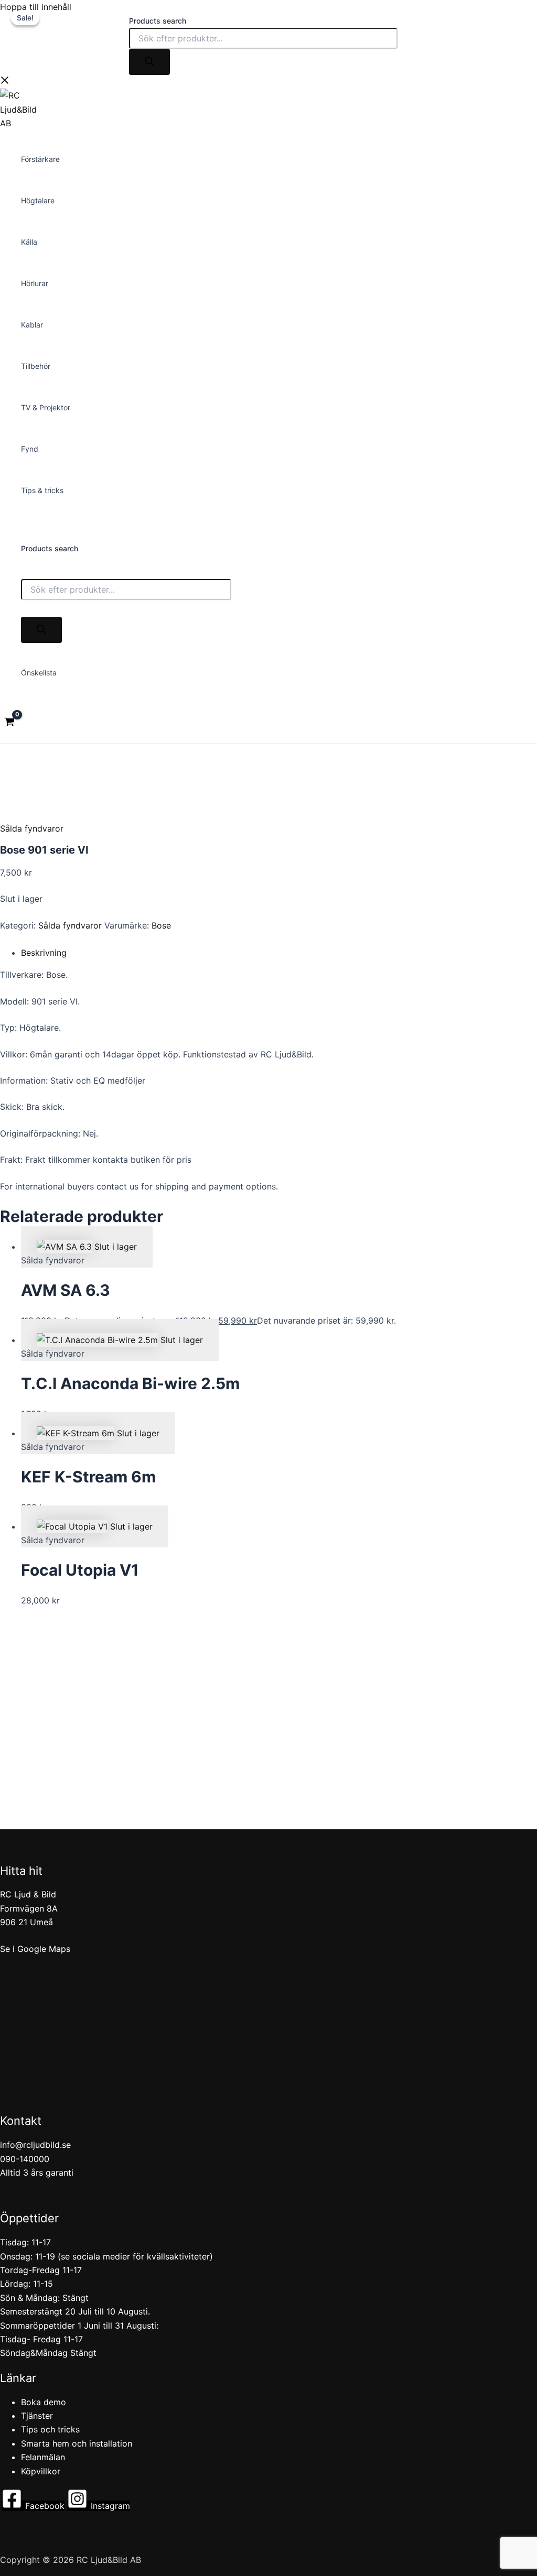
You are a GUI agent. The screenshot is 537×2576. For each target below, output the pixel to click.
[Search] (149, 62)
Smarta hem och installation (77, 2443)
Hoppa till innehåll (36, 7)
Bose (161, 925)
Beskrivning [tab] (44, 953)
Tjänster (37, 2416)
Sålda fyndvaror (32, 828)
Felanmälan (43, 2457)
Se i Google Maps (35, 1949)
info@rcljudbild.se (35, 2145)
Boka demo (44, 2402)
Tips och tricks (50, 2429)
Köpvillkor (41, 2471)
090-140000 (25, 2159)
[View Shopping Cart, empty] (10, 723)
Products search (158, 21)
